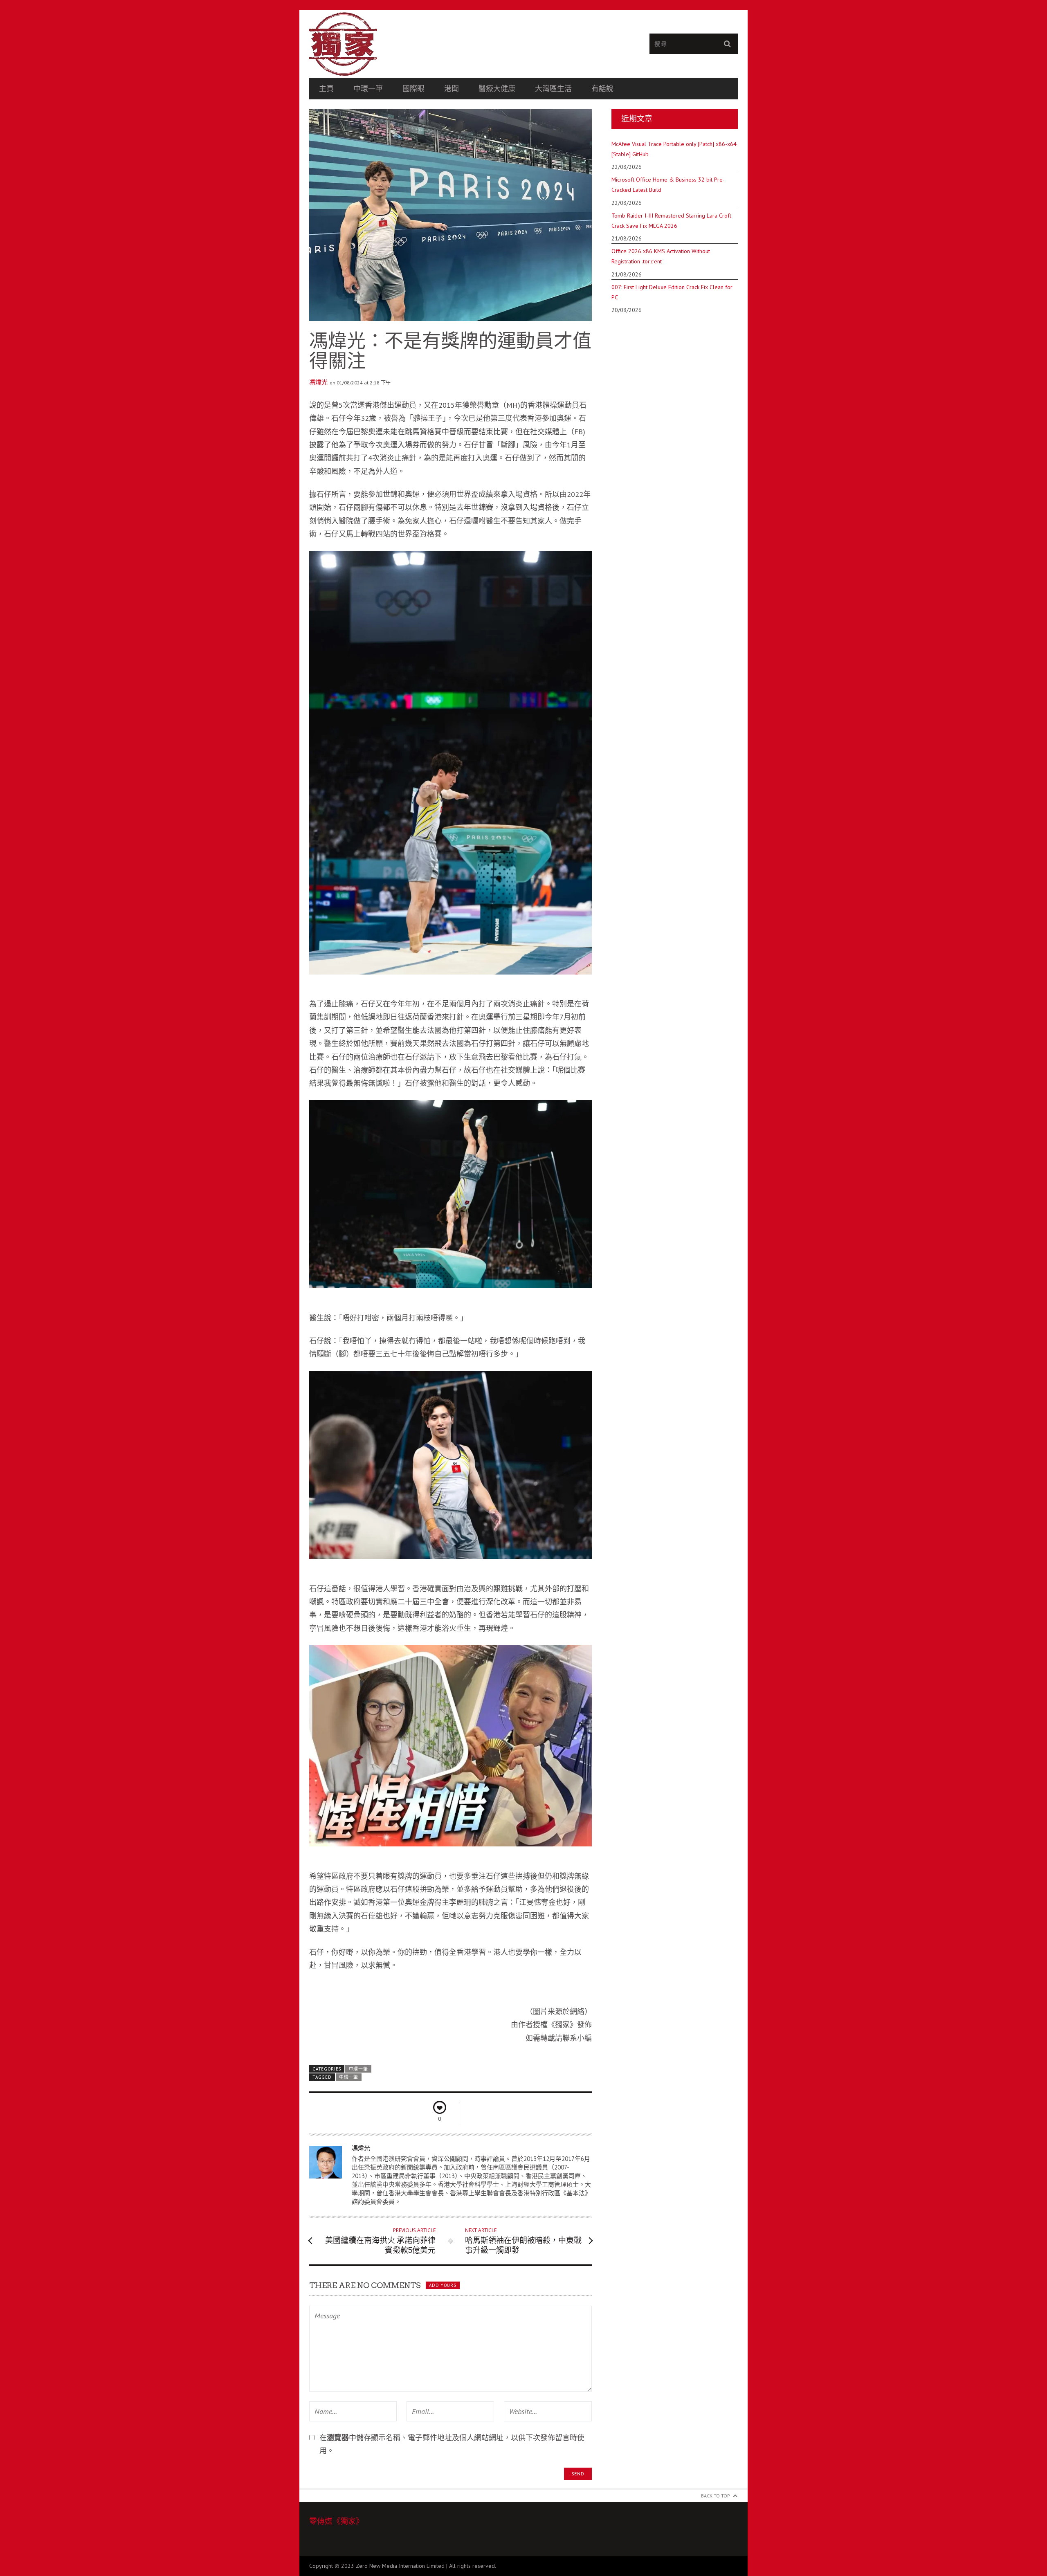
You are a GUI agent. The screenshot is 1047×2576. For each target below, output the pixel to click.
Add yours (443, 2285)
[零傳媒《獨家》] (416, 44)
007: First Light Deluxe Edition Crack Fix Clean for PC (672, 292)
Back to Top (716, 2496)
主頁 (326, 89)
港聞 (452, 89)
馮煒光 (318, 382)
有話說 (602, 89)
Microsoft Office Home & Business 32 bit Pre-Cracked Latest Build (668, 185)
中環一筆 (368, 89)
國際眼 (413, 89)
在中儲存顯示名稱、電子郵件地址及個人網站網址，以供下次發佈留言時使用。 (452, 2444)
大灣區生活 (553, 89)
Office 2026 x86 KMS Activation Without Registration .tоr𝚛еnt (661, 256)
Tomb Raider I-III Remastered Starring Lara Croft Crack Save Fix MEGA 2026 (671, 221)
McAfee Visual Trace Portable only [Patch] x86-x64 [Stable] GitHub (674, 149)
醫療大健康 (497, 89)
